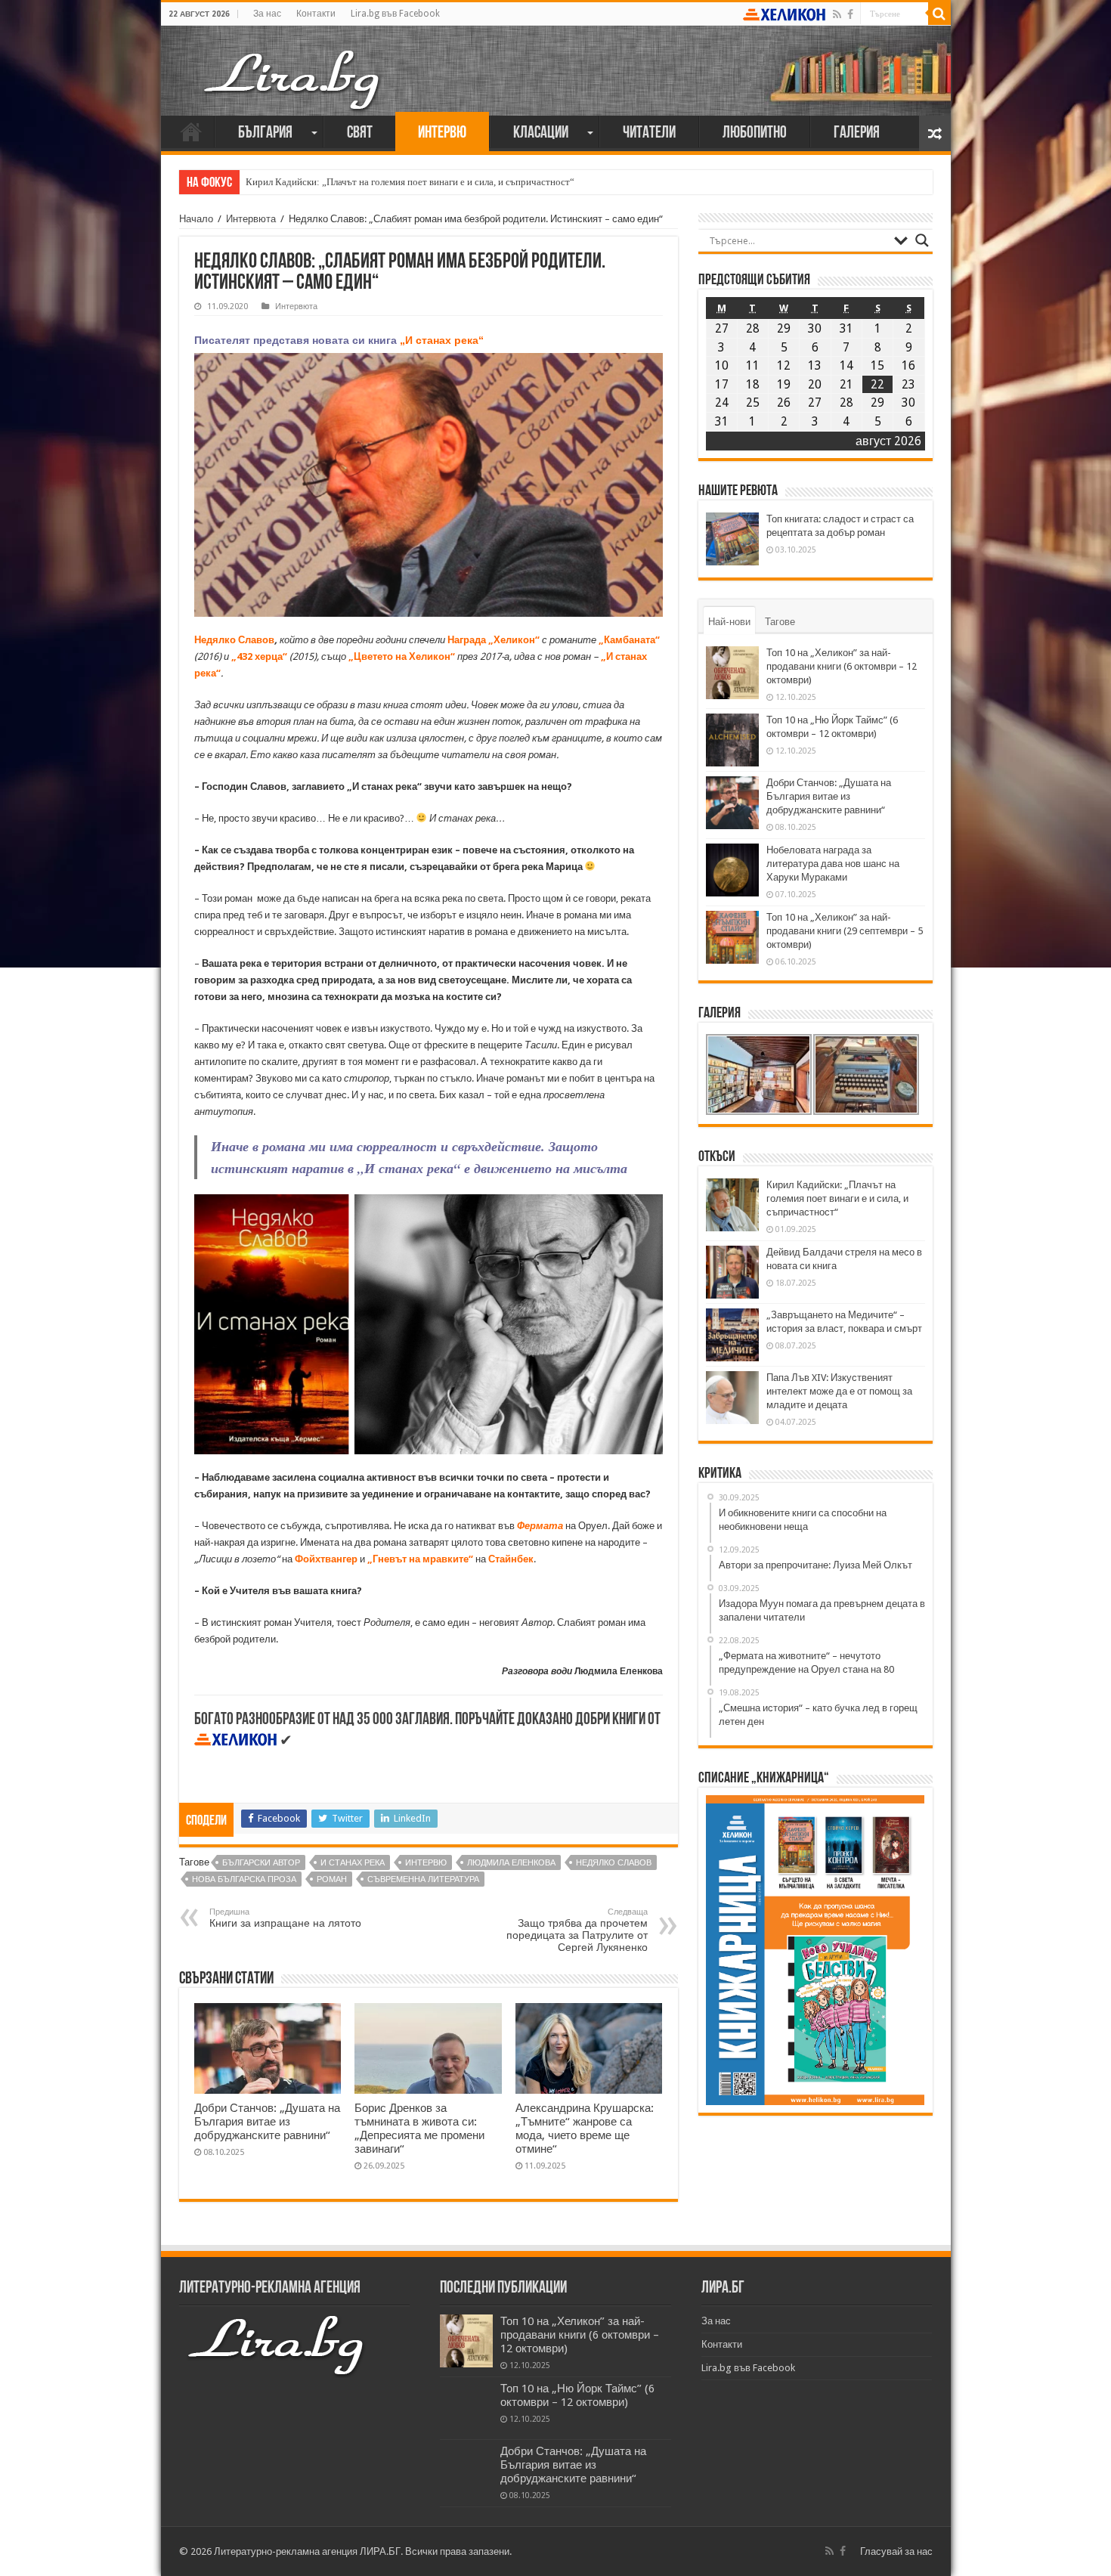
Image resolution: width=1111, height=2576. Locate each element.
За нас (267, 14)
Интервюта (251, 219)
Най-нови (729, 622)
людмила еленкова (511, 1863)
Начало (191, 132)
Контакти (316, 14)
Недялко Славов (614, 1863)
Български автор (261, 1863)
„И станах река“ (442, 340)
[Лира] (293, 64)
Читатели (649, 133)
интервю (426, 1863)
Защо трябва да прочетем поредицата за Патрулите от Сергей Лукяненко (577, 1930)
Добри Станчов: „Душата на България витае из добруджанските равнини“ (267, 2122)
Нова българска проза (244, 1879)
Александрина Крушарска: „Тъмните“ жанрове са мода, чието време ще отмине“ (585, 2129)
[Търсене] (939, 14)
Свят (360, 133)
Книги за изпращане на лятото (285, 1918)
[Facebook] (850, 14)
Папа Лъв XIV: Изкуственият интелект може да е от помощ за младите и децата (839, 1391)
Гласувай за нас (896, 2551)
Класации (541, 133)
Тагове (780, 622)
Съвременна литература (423, 1879)
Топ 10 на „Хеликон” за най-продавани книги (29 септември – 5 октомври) (845, 931)
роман (332, 1879)
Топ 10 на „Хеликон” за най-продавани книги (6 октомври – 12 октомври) (842, 666)
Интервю (442, 133)
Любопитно (755, 133)
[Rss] (837, 14)
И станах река (353, 1863)
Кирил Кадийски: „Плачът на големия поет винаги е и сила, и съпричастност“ (410, 182)
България (265, 133)
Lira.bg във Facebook (395, 14)
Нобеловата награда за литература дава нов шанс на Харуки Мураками (833, 864)
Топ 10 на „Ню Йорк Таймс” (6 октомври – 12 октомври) (577, 2395)
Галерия (857, 133)
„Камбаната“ (629, 640)
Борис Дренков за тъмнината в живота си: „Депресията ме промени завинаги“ (419, 2129)
